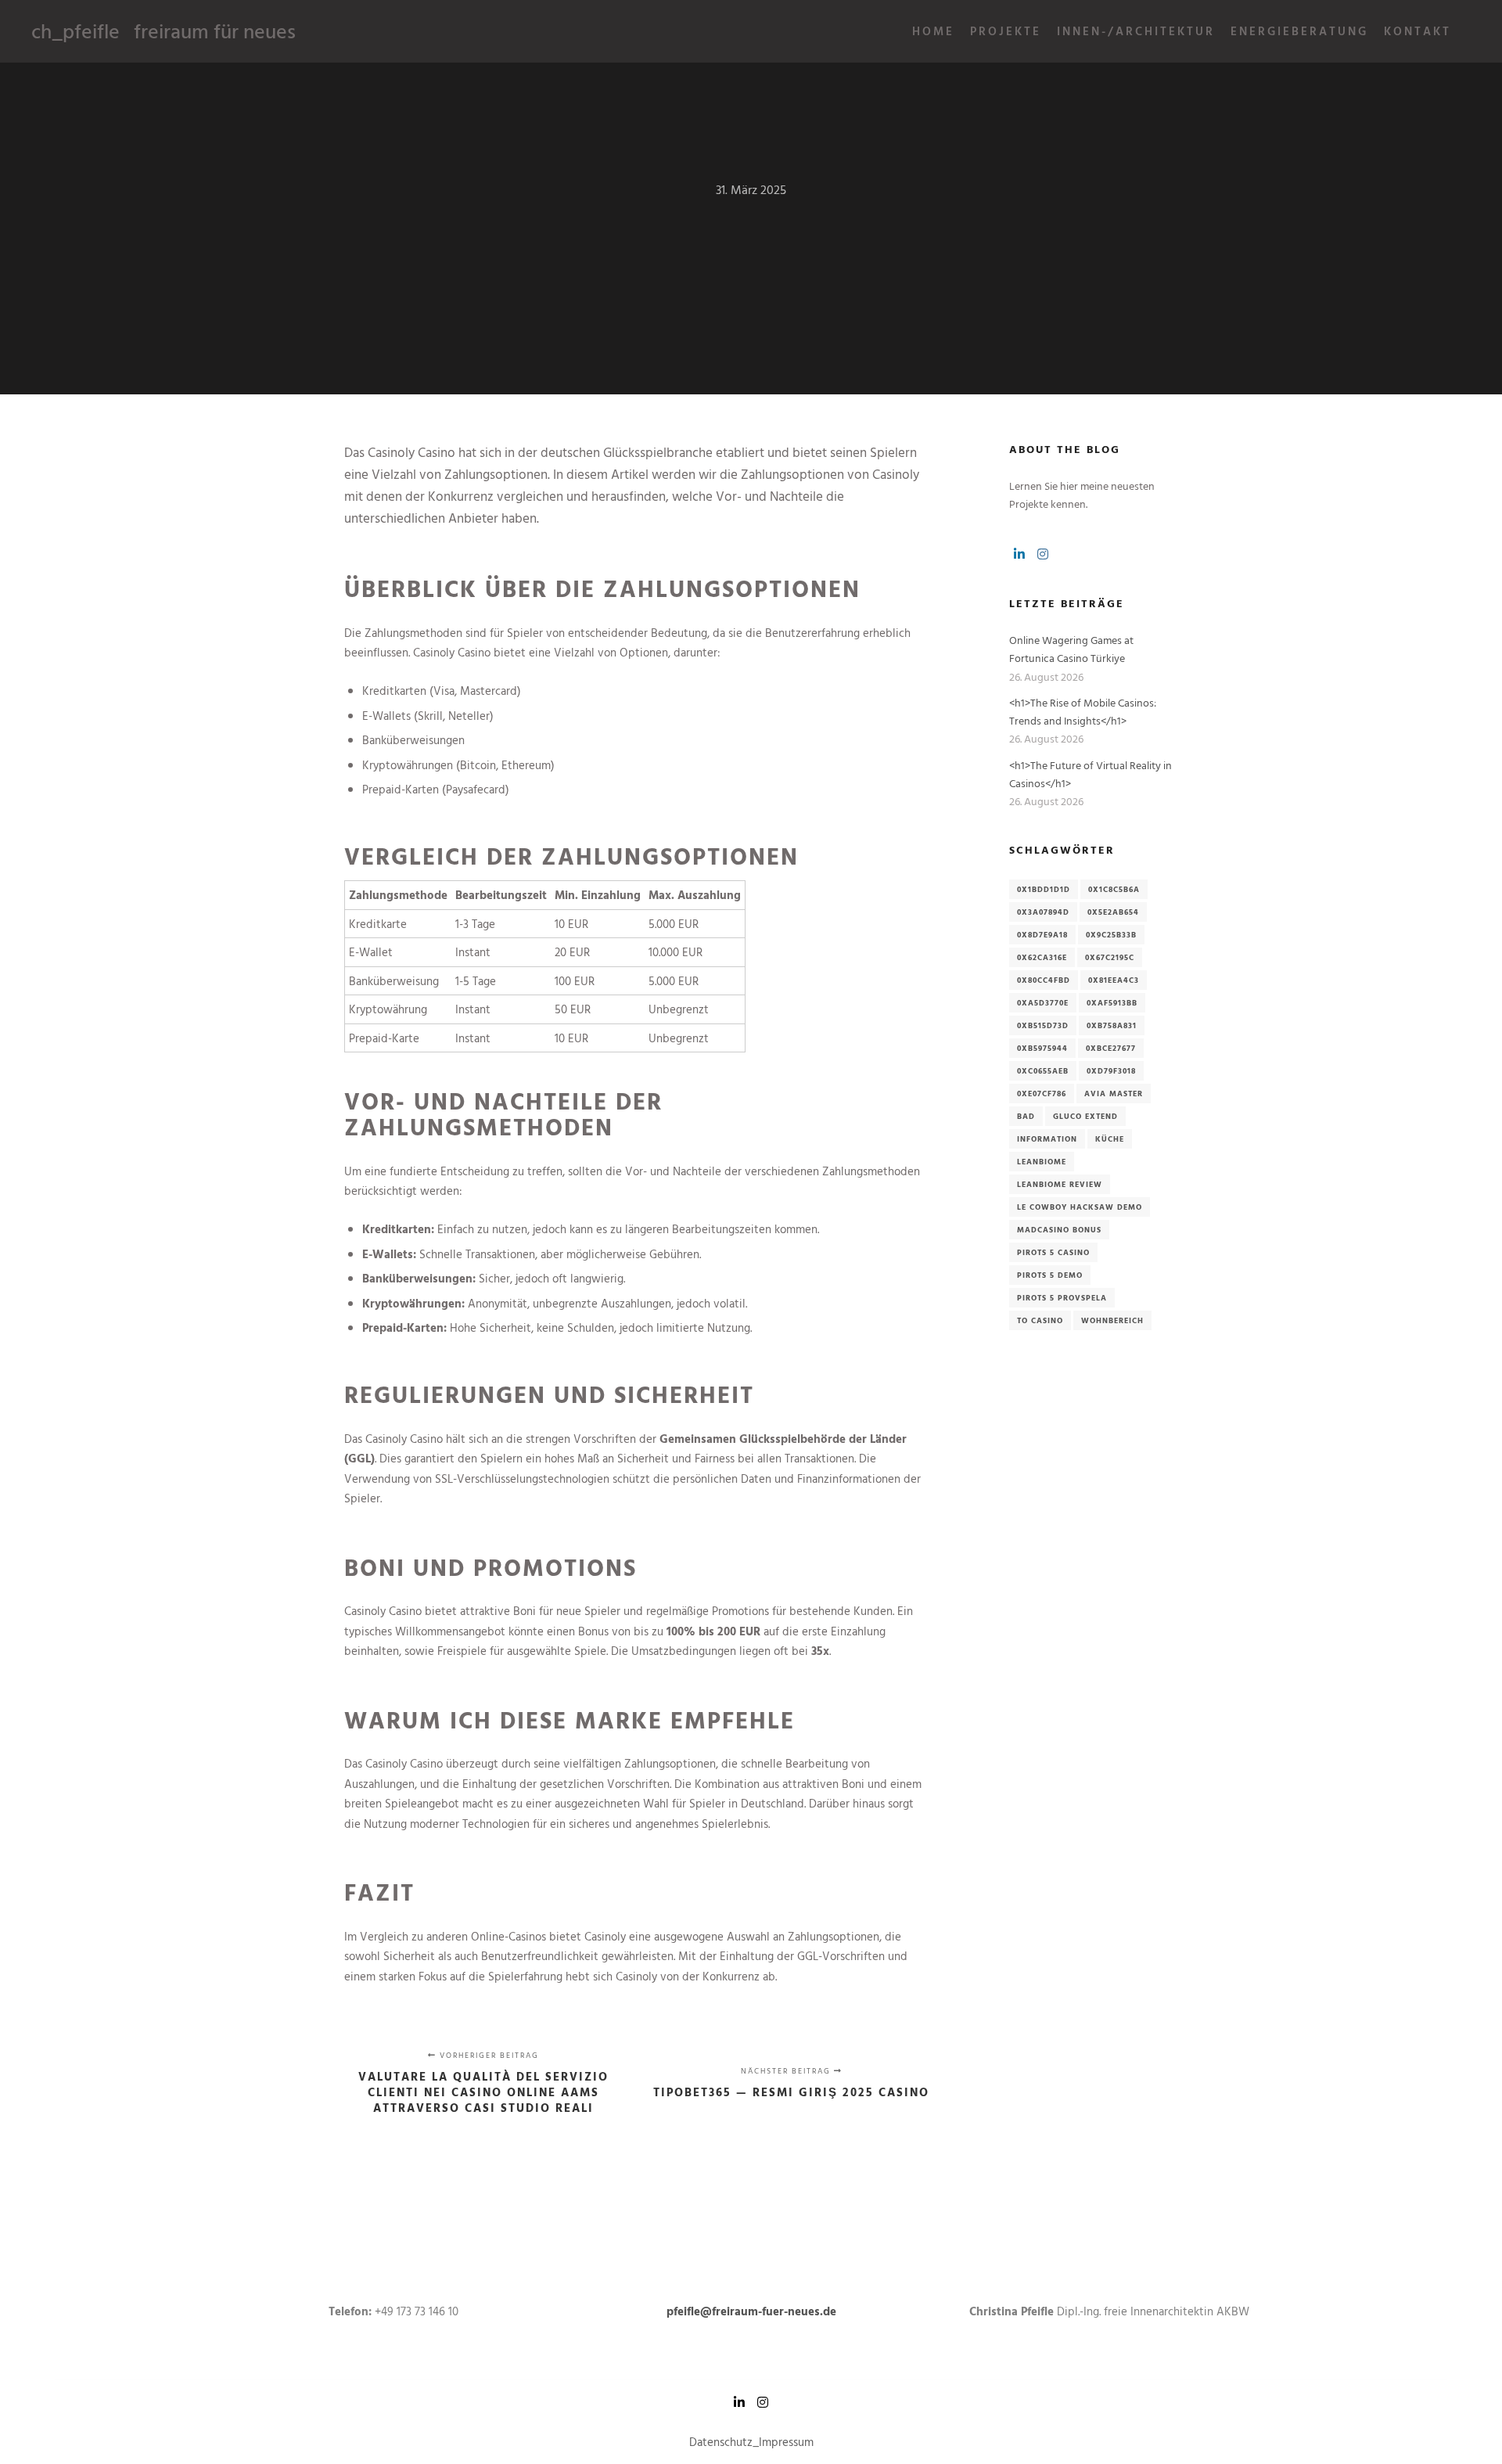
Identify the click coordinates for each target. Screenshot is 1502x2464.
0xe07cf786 (1042, 1094)
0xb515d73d (1043, 1025)
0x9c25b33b (1111, 935)
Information (1047, 1139)
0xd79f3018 (1111, 1071)
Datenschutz (721, 2442)
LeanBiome (1042, 1162)
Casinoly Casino (411, 452)
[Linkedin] (1019, 554)
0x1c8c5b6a (1114, 889)
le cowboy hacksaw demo (1080, 1207)
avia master (1114, 1094)
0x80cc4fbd (1044, 980)
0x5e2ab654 (1113, 912)
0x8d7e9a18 (1042, 935)
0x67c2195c (1110, 957)
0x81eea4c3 (1114, 980)
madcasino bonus (1059, 1230)
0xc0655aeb (1043, 1071)
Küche (1110, 1139)
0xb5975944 (1042, 1048)
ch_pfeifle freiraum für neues (110, 31)
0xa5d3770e (1043, 1003)
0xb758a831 (1112, 1025)
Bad (1026, 1116)
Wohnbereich (1112, 1320)
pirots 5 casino (1053, 1252)
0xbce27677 (1111, 1048)
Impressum (786, 2442)
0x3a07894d (1043, 912)
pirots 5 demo (1050, 1275)
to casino (1040, 1320)
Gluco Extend (1085, 1116)
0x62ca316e (1042, 957)
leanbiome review (1060, 1184)
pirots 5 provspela (1062, 1298)
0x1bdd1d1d (1044, 889)
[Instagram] (1043, 554)
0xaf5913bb (1112, 1003)
